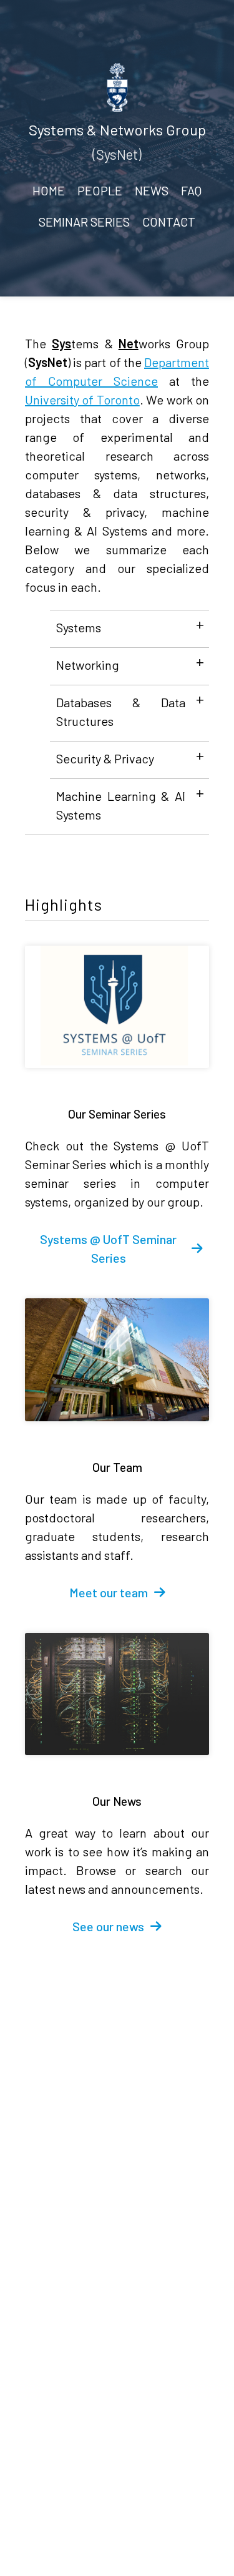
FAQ (191, 190)
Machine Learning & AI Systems (121, 805)
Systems (79, 627)
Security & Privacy (105, 758)
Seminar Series (84, 222)
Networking (88, 665)
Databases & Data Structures (121, 712)
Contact (169, 222)
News (152, 190)
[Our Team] (117, 1360)
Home (49, 190)
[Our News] (117, 1694)
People (100, 190)
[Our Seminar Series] (117, 1007)
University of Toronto (82, 399)
